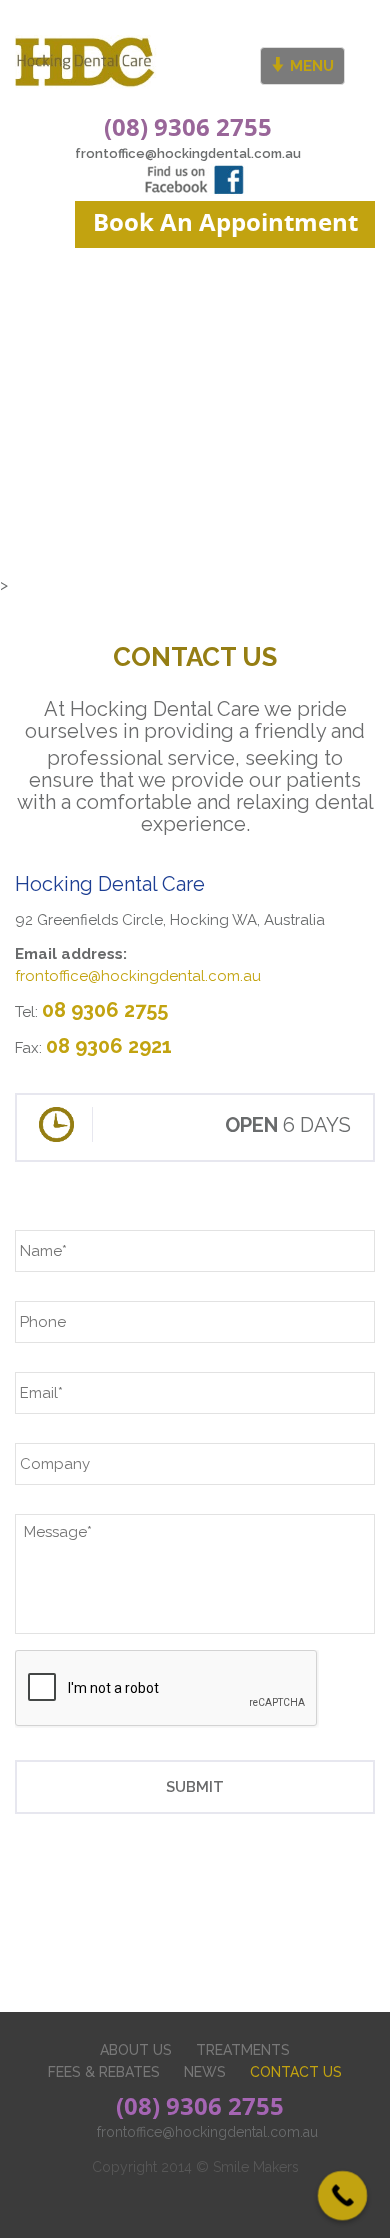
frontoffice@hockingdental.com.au (188, 153)
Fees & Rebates (104, 2072)
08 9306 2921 (109, 1046)
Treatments (243, 2050)
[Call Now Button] (343, 2196)
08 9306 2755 (105, 1010)
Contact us (296, 2072)
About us (136, 2050)
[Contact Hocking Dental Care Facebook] (195, 178)
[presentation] (167, 1689)
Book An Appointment (225, 222)
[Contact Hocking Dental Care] (90, 63)
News (205, 2072)
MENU (310, 66)
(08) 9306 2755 (188, 127)
